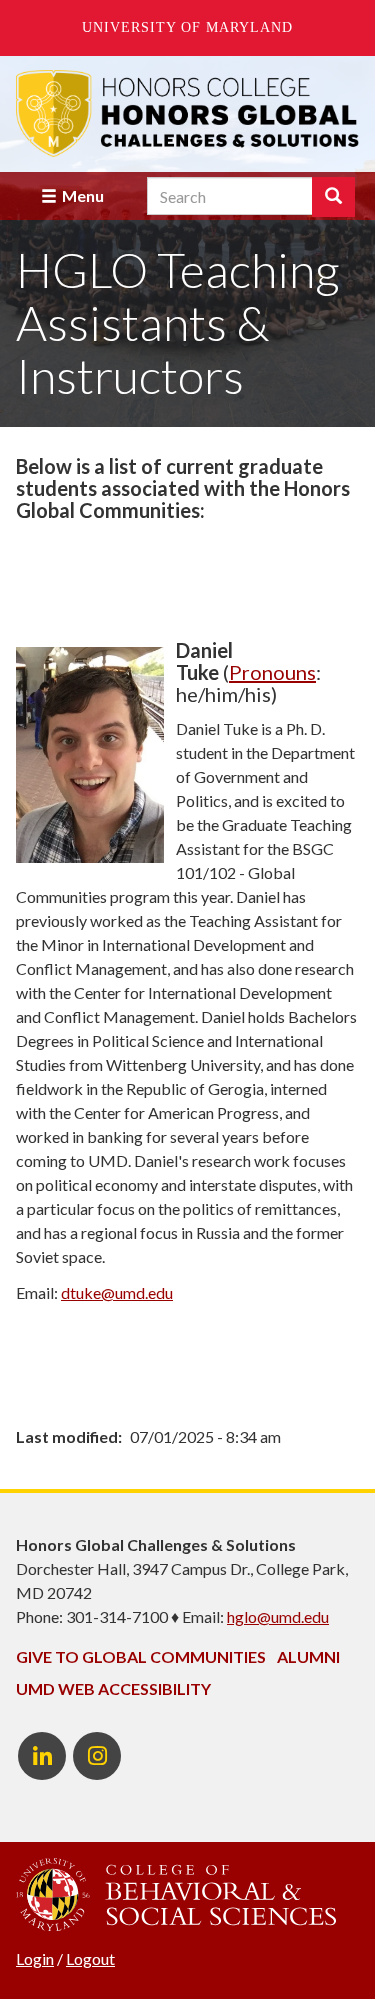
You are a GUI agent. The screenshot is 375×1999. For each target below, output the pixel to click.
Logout (90, 1958)
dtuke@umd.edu (117, 1292)
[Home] (187, 113)
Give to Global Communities (141, 1656)
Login (35, 1958)
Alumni (308, 1656)
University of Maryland (187, 27)
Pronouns (272, 672)
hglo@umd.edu (278, 1616)
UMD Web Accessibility (113, 1688)
